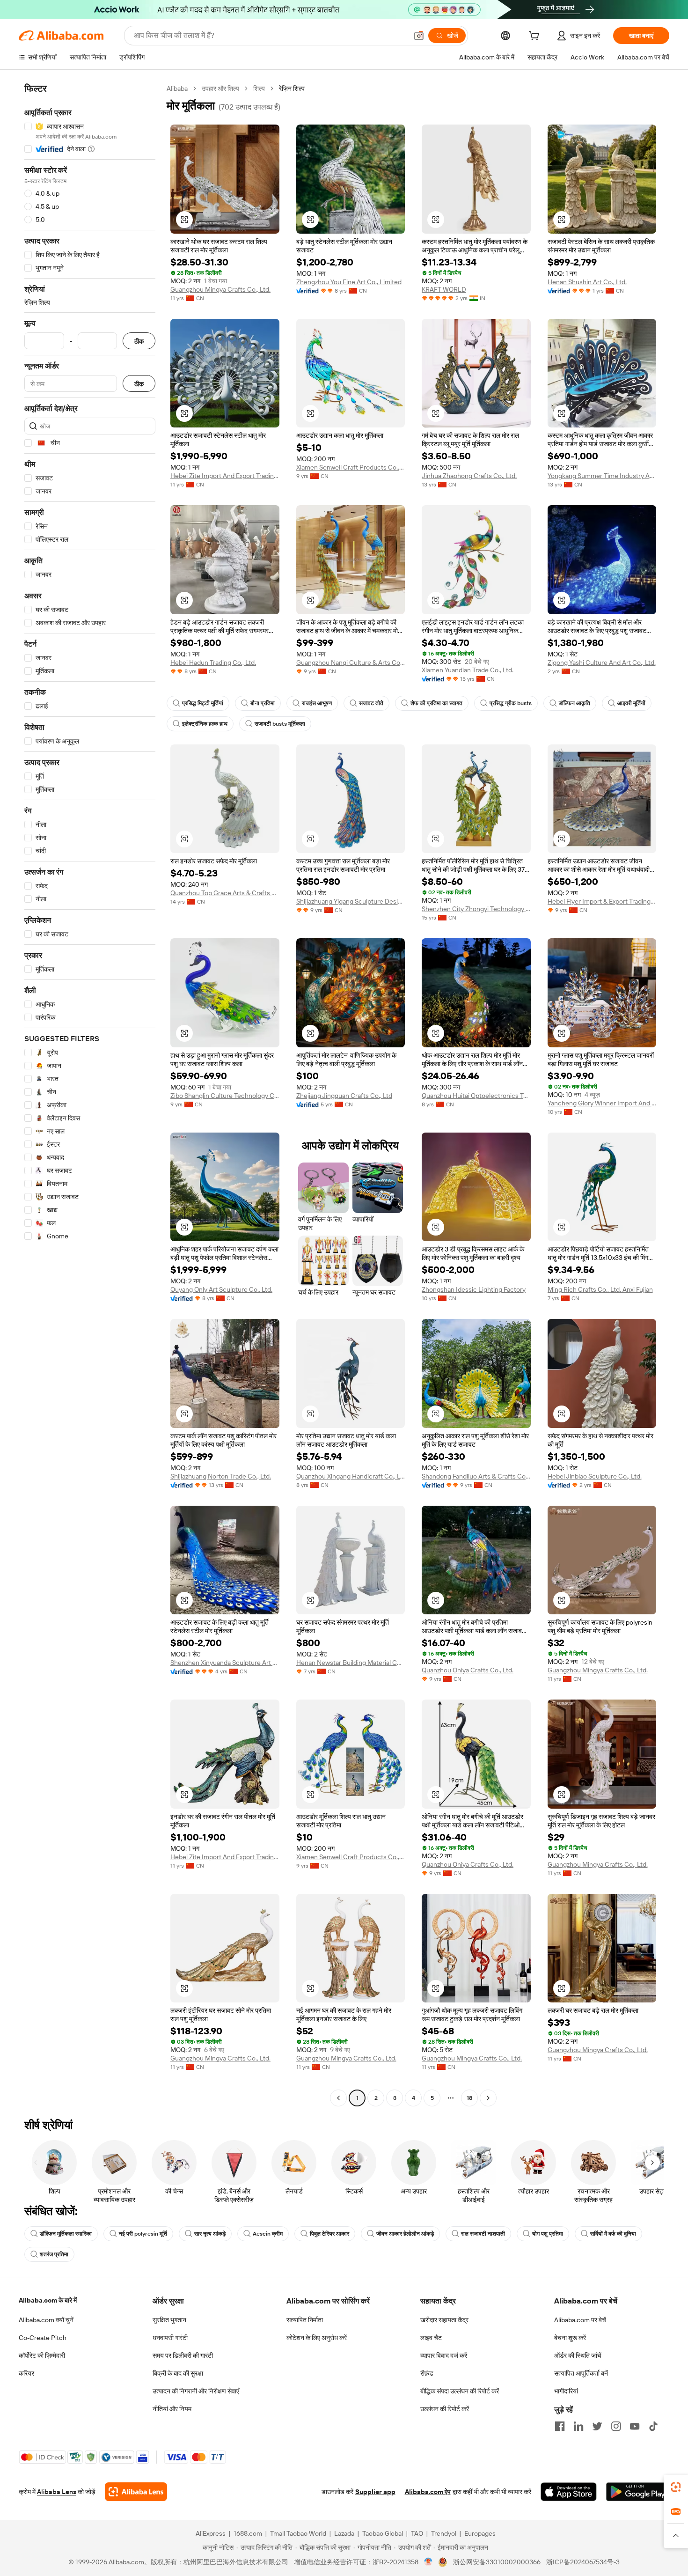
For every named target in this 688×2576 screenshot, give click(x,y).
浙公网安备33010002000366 (497, 2562)
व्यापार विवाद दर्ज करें (444, 2355)
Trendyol (444, 2533)
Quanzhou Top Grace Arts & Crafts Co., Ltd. (225, 893)
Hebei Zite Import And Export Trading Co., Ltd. (225, 476)
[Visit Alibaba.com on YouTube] (635, 2426)
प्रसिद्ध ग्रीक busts (511, 703)
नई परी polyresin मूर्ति (143, 2234)
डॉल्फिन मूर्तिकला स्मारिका (66, 2234)
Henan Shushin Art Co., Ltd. (587, 282)
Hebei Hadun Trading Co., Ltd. (213, 662)
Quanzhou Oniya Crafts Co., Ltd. (468, 1670)
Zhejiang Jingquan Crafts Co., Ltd (344, 1096)
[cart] (536, 37)
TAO (417, 2533)
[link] (676, 2487)
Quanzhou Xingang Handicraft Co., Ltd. (351, 1476)
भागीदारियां (566, 2391)
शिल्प (259, 88)
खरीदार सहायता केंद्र (444, 2320)
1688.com (248, 2533)
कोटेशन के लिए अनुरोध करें (317, 2338)
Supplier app (375, 2492)
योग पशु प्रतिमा (548, 2234)
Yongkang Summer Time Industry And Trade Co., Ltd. (602, 476)
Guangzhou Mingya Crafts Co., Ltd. (220, 289)
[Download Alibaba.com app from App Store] (569, 2492)
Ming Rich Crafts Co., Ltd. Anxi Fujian (600, 1289)
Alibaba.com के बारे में (48, 2300)
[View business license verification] (428, 2562)
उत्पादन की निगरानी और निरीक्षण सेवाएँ (196, 2391)
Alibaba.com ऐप (428, 2492)
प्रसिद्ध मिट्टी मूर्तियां (203, 703)
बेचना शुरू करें (570, 2338)
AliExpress (211, 2533)
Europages (480, 2533)
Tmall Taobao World (298, 2533)
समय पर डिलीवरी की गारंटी (183, 2355)
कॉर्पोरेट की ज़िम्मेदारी (42, 2355)
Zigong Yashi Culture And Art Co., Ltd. (602, 662)
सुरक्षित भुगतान (169, 2320)
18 (469, 2098)
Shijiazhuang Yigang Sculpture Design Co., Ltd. (351, 901)
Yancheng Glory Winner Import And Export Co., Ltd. (602, 1103)
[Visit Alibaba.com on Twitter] (597, 2426)
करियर (26, 2373)
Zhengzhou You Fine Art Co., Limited (349, 282)
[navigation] (90, 1094)
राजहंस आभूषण (317, 703)
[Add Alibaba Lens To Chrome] (136, 2492)
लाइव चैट (431, 2338)
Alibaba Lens (57, 2492)
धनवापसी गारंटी (170, 2338)
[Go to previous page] (338, 2098)
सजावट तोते (371, 703)
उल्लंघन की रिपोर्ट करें (445, 2409)
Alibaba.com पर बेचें (580, 2320)
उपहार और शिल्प (220, 88)
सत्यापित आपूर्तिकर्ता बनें (581, 2373)
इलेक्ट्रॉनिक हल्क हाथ (205, 724)
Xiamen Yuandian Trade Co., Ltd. (468, 670)
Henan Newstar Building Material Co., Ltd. (351, 1663)
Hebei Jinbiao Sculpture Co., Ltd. (595, 1476)
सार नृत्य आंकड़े (210, 2234)
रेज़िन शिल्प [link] (292, 88)
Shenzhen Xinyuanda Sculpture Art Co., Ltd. (225, 1663)
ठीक (139, 341)
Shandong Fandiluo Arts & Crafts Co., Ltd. (476, 1476)
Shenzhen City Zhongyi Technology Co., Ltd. (476, 909)
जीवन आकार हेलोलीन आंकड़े (405, 2234)
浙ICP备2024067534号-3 (583, 2562)
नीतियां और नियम (172, 2409)
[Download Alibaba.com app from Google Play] (638, 2492)
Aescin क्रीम (268, 2234)
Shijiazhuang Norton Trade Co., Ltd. (221, 1476)
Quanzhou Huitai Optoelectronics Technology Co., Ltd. (476, 1096)
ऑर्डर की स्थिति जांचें (578, 2355)
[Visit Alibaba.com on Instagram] (616, 2426)
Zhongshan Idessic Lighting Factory (474, 1289)
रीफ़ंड (427, 2373)
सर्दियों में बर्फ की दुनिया (613, 2234)
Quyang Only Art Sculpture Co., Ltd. (221, 1289)
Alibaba (177, 88)
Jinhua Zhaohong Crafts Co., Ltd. (469, 476)
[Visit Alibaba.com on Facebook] (560, 2426)
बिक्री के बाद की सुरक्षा (178, 2373)
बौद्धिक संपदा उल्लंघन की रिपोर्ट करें (460, 2391)
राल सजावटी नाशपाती (483, 2234)
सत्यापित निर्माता (305, 2320)
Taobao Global (383, 2533)
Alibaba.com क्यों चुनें (46, 2320)
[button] (419, 36)
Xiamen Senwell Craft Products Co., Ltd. (351, 467)
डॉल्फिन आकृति (575, 703)
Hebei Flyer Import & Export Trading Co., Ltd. (602, 901)
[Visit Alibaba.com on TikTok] (653, 2426)
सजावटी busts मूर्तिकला (280, 724)
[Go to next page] (488, 2098)
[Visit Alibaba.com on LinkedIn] (578, 2426)
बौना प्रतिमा (263, 703)
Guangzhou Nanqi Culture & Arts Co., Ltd (351, 662)
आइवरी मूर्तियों (631, 703)
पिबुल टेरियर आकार (329, 2234)
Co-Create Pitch (43, 2338)
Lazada (344, 2533)
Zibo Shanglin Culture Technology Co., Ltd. (225, 1096)
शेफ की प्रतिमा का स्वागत (436, 703)
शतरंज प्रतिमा (54, 2254)
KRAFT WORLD (444, 289)
